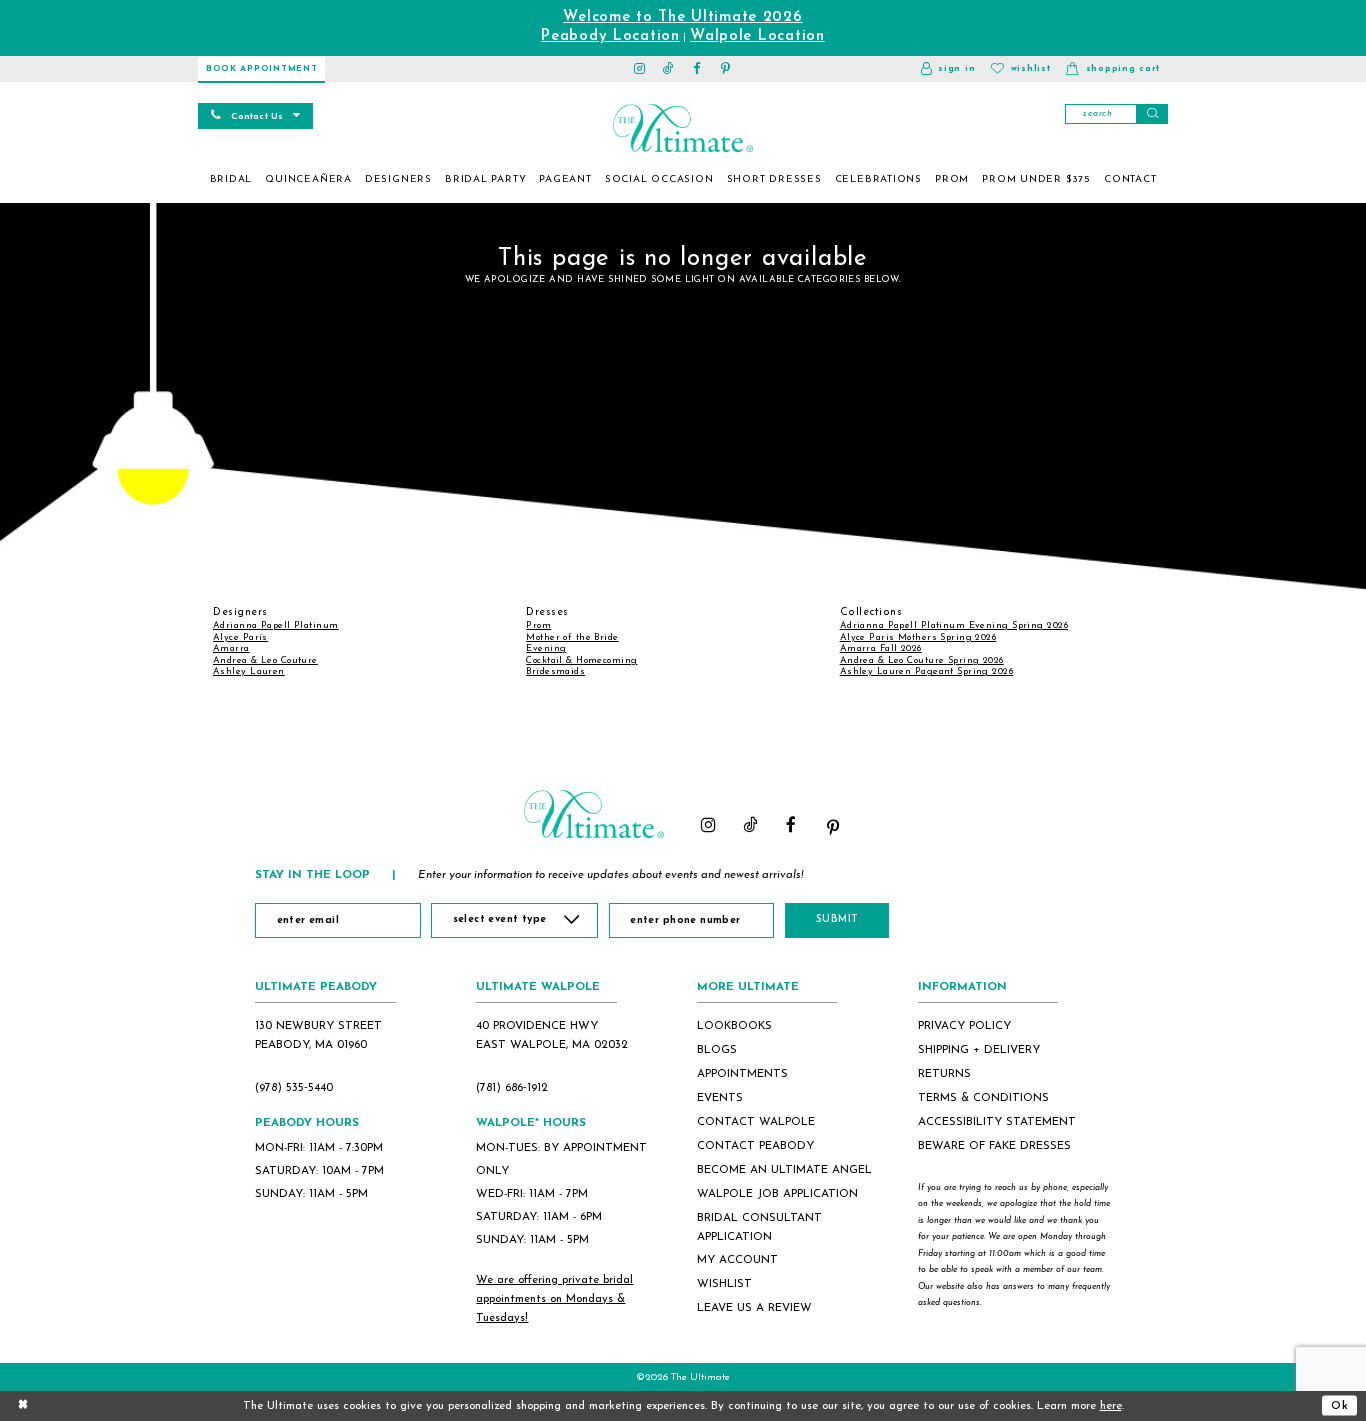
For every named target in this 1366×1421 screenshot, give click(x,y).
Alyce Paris (240, 637)
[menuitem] (231, 180)
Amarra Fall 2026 (881, 648)
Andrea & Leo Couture (265, 660)
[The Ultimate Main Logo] (682, 128)
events (720, 1098)
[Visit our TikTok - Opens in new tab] (668, 69)
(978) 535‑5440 (294, 1088)
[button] (948, 69)
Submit (837, 919)
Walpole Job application (777, 1194)
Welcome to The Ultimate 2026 (682, 17)
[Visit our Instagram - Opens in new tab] (640, 69)
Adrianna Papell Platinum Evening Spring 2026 (954, 625)
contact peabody (755, 1146)
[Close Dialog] (23, 1405)
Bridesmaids (555, 671)
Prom (538, 625)
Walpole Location (757, 36)
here (1111, 1406)
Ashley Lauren (249, 671)
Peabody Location (610, 36)
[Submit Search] (1152, 114)
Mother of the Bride (572, 637)
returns (944, 1074)
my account (737, 1260)
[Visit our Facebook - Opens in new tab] (697, 69)
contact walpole (756, 1122)
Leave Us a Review (754, 1308)
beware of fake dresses (994, 1146)
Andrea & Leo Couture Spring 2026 (922, 660)
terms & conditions (983, 1098)
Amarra (231, 648)
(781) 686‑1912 (512, 1088)
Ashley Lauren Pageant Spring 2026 (926, 671)
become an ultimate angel (784, 1170)
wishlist (724, 1284)
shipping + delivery (979, 1050)
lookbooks (734, 1026)
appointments (742, 1074)
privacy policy (964, 1026)
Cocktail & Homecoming (581, 660)
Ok (1340, 1405)
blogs (717, 1050)
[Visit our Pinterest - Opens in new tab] (726, 69)
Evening (546, 648)
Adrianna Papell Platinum (276, 625)
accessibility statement (997, 1122)
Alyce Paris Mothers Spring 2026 (918, 637)
